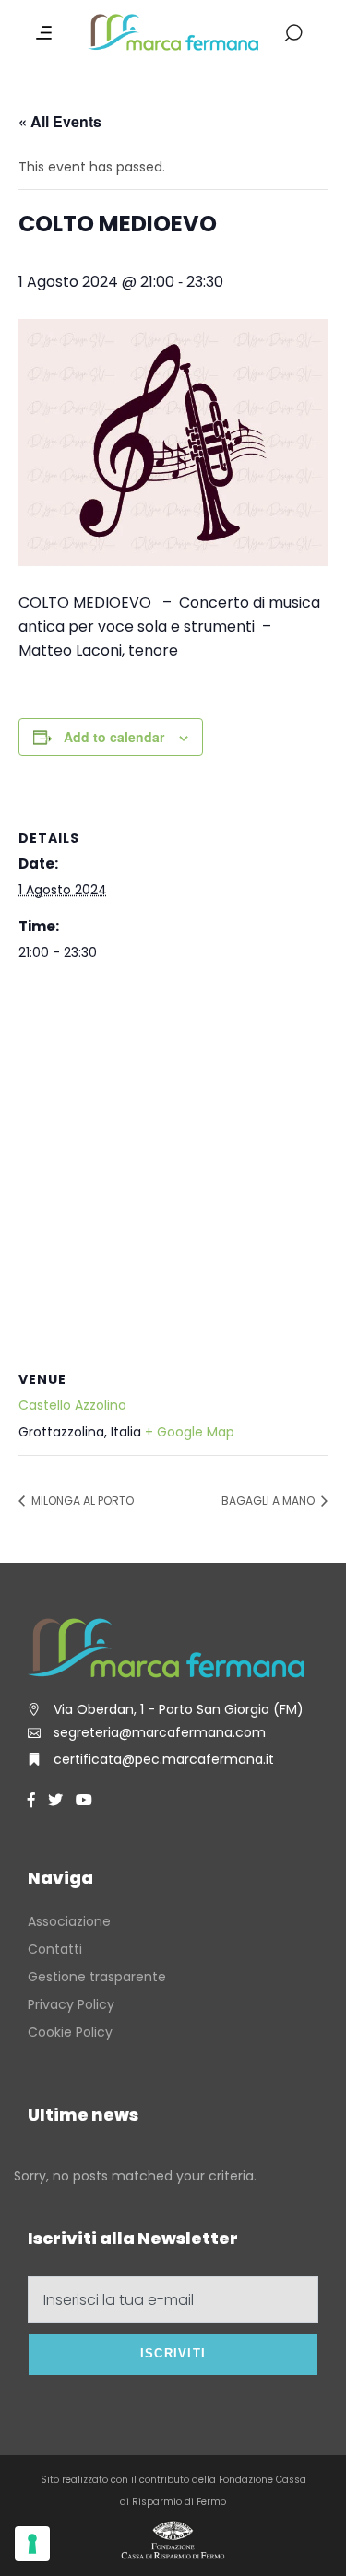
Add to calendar (114, 737)
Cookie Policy (70, 2032)
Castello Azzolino (72, 1405)
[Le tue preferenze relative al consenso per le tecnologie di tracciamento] (32, 2544)
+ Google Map (190, 1432)
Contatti (55, 1949)
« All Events (60, 121)
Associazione (69, 1921)
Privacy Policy (71, 2004)
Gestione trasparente (97, 1977)
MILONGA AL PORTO (81, 1501)
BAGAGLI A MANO (269, 1501)
